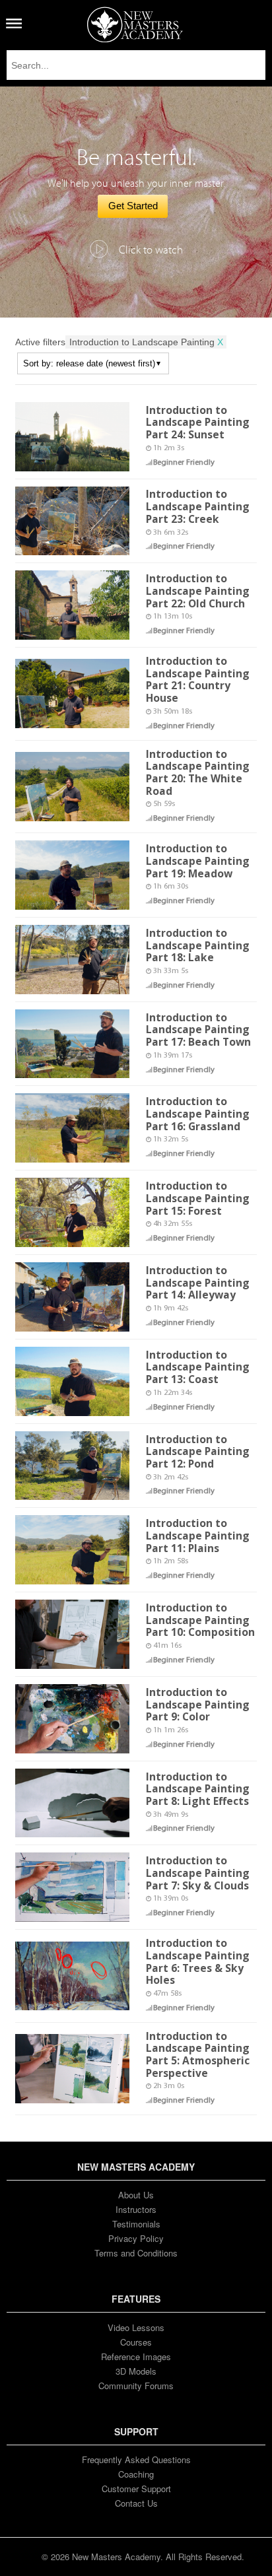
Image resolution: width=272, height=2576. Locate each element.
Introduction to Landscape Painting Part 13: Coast (198, 1367)
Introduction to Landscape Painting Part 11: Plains (198, 1535)
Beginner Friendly (184, 463)
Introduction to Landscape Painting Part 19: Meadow (198, 861)
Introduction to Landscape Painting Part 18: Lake (198, 945)
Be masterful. (136, 158)
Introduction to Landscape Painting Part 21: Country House (198, 679)
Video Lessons (136, 2327)
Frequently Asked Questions (136, 2459)
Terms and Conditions (136, 2253)
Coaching (136, 2474)
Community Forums (136, 2386)
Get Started (133, 206)
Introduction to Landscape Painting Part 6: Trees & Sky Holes (198, 1961)
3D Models (136, 2371)
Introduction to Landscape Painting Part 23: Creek (198, 506)
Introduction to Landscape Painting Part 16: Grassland (198, 1113)
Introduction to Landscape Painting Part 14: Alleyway (198, 1282)
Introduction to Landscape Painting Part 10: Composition (200, 1620)
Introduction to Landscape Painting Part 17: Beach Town (198, 1030)
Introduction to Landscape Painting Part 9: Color (198, 1704)
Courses (136, 2342)
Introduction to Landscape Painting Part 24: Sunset (198, 422)
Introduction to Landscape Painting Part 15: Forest (198, 1198)
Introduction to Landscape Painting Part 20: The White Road (198, 772)
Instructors (136, 2209)
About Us (136, 2195)
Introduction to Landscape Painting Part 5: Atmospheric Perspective (198, 2054)
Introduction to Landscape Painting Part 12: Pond (198, 1451)
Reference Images (136, 2356)
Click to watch (151, 250)
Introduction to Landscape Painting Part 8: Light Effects (198, 1789)
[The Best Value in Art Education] (135, 24)
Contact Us (136, 2503)
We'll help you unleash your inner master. (136, 184)
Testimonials (136, 2224)
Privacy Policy (136, 2238)
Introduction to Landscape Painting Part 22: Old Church (198, 591)
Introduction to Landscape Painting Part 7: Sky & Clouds (198, 1873)
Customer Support (136, 2489)
